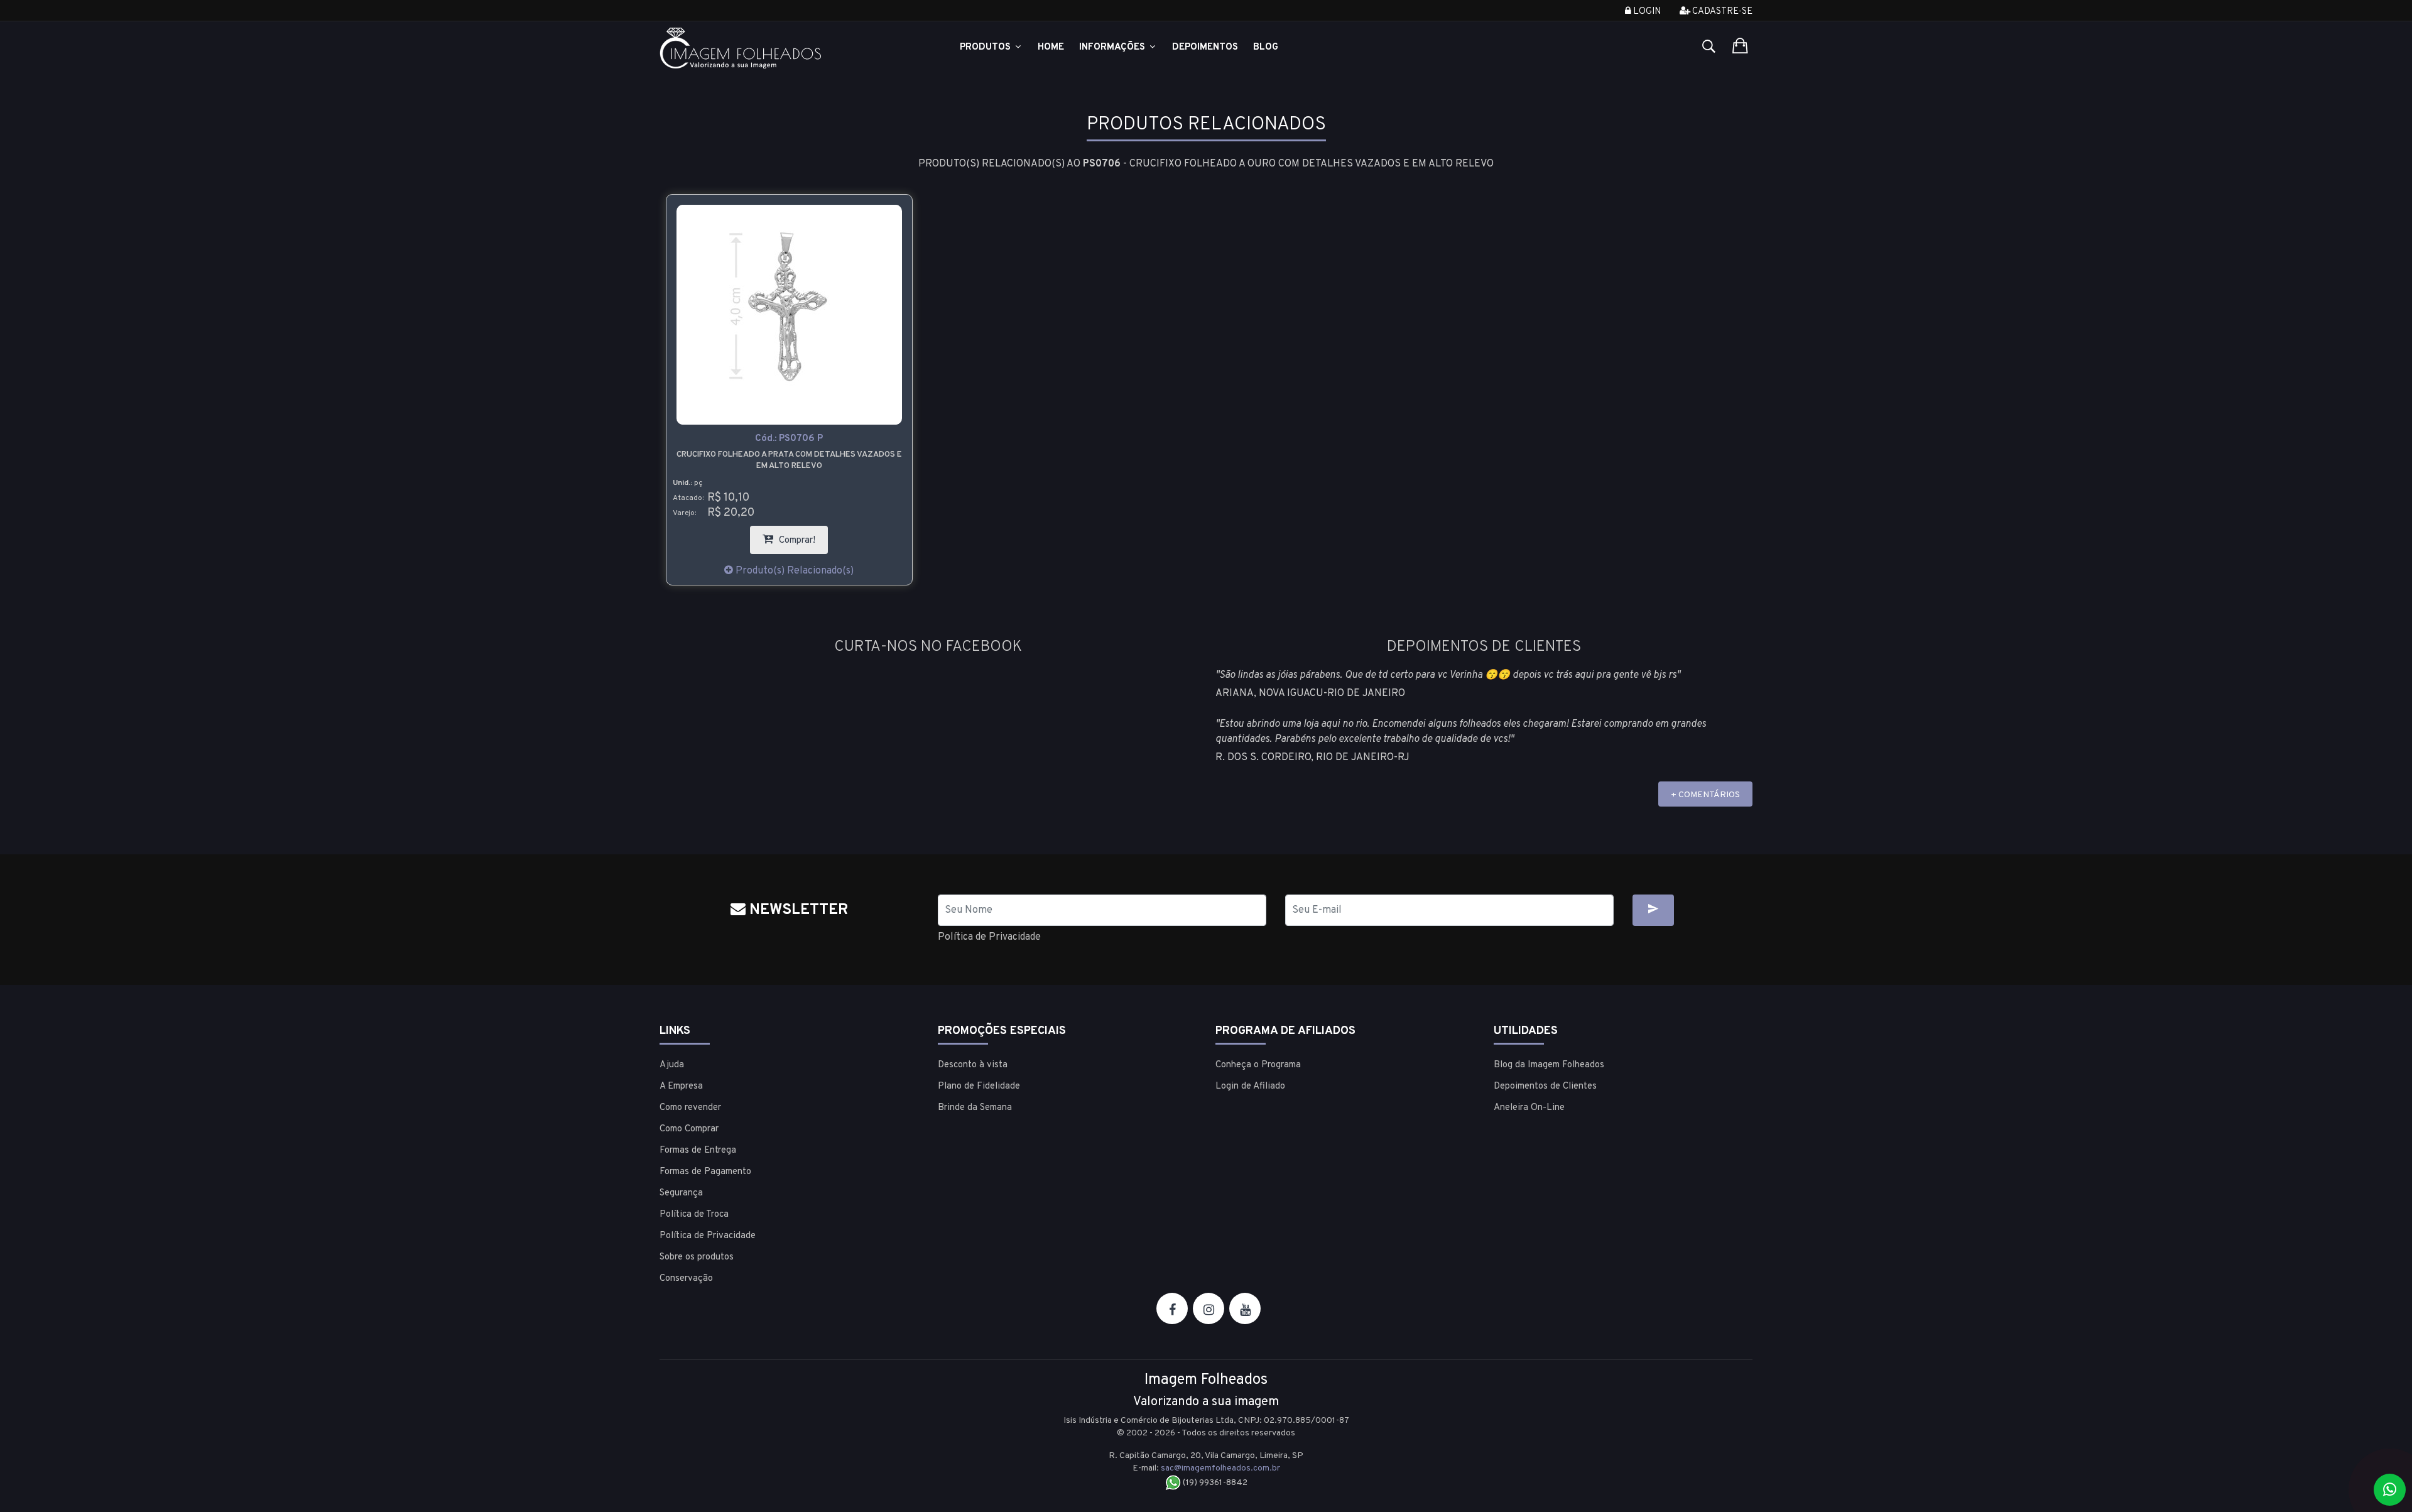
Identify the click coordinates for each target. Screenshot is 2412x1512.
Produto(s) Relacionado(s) (793, 571)
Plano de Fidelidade (979, 1086)
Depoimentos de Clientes (1545, 1086)
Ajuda (672, 1065)
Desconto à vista (973, 1065)
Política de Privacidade (989, 937)
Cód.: (789, 439)
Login (1646, 12)
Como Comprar (689, 1129)
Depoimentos (1205, 47)
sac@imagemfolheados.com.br (1220, 1468)
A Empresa (681, 1086)
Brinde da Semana (975, 1108)
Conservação (686, 1279)
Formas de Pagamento (705, 1172)
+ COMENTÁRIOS (1705, 795)
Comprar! (802, 536)
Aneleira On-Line (1529, 1108)
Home (1051, 47)
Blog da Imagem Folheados (1549, 1065)
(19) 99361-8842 (1214, 1483)
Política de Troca (694, 1215)
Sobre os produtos (697, 1257)
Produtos (986, 47)
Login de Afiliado (1250, 1086)
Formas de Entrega (698, 1150)
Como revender (690, 1108)
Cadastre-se (1721, 12)
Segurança (681, 1193)
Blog (1266, 47)
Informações (1113, 47)
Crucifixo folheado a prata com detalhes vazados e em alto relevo (789, 460)
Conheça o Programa (1258, 1065)
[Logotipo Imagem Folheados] (789, 48)
